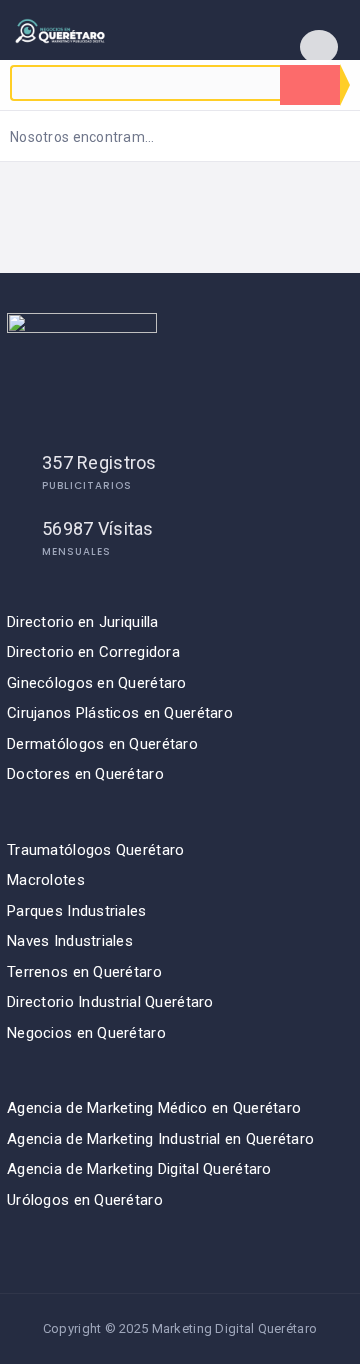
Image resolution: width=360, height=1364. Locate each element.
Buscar (310, 85)
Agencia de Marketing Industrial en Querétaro (160, 1139)
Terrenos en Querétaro (84, 972)
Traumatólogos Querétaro (95, 850)
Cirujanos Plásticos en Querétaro (120, 713)
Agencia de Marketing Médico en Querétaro (154, 1108)
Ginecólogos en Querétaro (97, 683)
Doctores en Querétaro (85, 774)
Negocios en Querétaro (86, 1033)
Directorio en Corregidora (93, 652)
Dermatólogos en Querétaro (102, 744)
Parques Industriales (77, 911)
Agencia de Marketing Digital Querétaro (139, 1169)
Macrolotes (46, 880)
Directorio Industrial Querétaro (110, 1002)
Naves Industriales (70, 941)
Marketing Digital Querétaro (235, 1328)
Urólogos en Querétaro (85, 1200)
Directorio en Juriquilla (83, 622)
